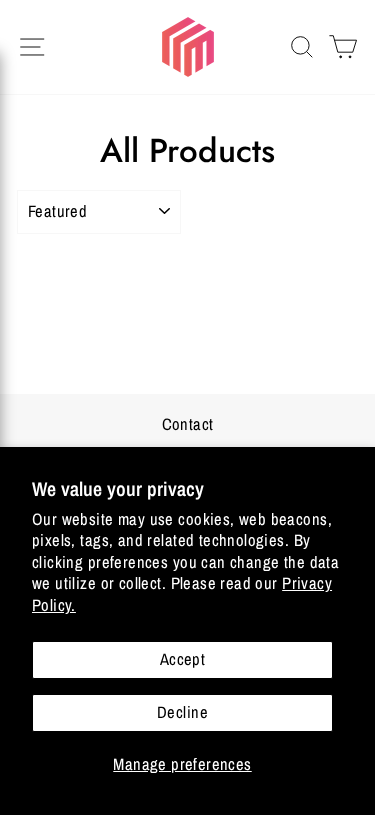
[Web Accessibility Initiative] (8, 792)
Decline (182, 712)
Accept (182, 659)
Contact (188, 424)
